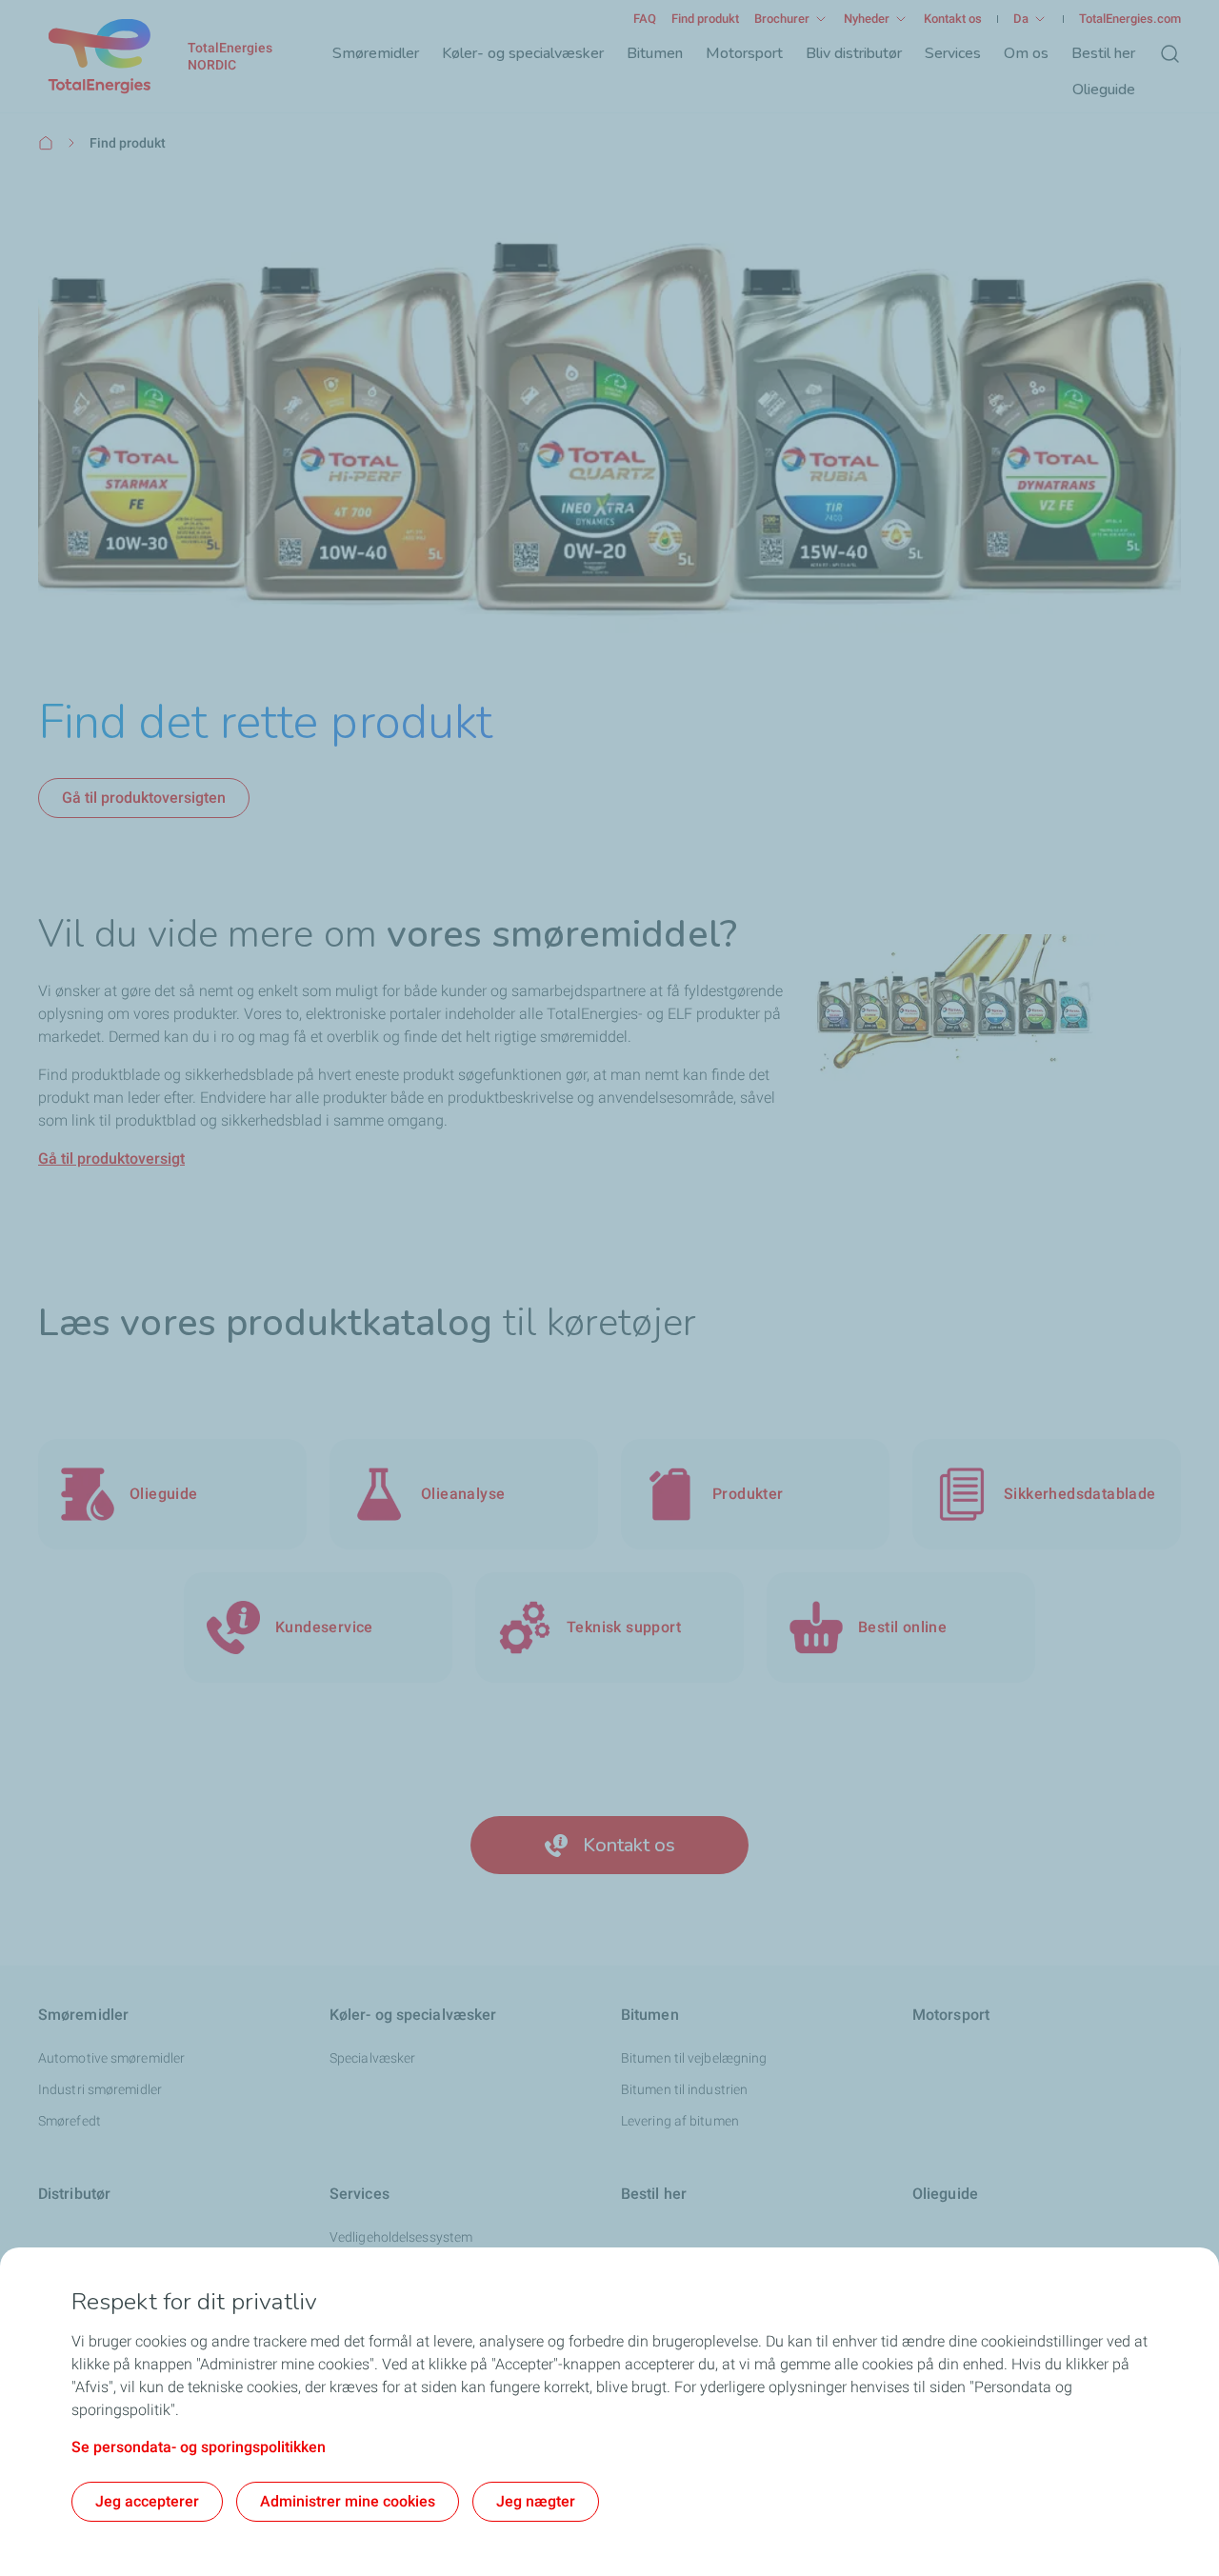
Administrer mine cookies (348, 2501)
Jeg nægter (536, 2501)
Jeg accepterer (147, 2501)
